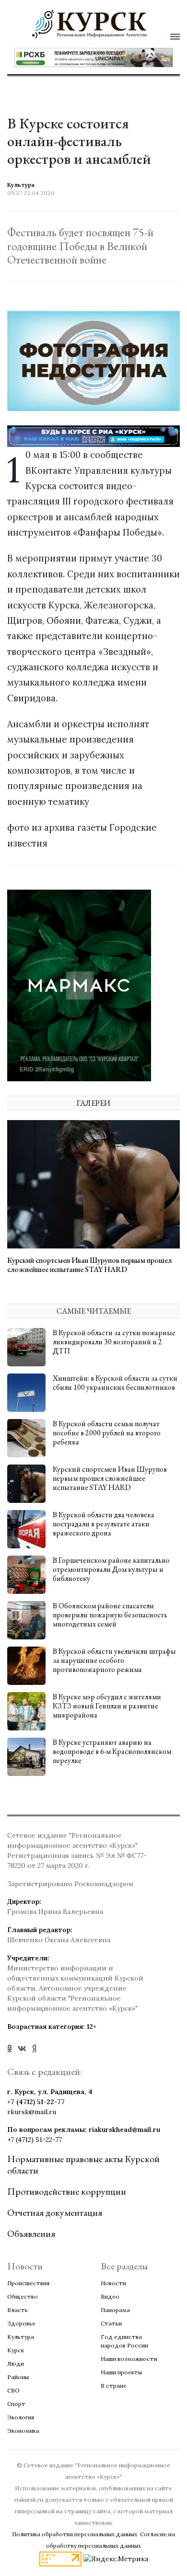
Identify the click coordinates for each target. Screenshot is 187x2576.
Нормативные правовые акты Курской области (83, 2164)
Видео (110, 2296)
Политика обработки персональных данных (75, 2534)
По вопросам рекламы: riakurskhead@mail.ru (84, 2129)
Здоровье (21, 2323)
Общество (23, 2296)
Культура (21, 2337)
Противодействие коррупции (67, 2191)
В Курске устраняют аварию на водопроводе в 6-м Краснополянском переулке (112, 1751)
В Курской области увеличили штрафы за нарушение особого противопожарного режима (114, 1660)
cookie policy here (89, 40)
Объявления (31, 2233)
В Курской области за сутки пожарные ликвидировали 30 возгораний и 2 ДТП (114, 1342)
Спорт (16, 2404)
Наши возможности (129, 2359)
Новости (113, 2283)
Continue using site (83, 64)
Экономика (23, 2431)
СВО (13, 2390)
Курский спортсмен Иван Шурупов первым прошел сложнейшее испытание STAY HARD (89, 1265)
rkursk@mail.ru (32, 2112)
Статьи (111, 2323)
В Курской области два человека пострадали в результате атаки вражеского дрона (104, 1524)
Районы (18, 2377)
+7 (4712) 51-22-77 (36, 2102)
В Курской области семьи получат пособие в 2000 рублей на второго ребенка (107, 1433)
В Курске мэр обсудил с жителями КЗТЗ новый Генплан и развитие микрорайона (107, 1706)
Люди (16, 2364)
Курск (16, 2350)
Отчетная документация (55, 2212)
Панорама (115, 2310)
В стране (114, 2386)
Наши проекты (121, 2372)
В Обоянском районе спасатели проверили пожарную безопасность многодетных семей (110, 1615)
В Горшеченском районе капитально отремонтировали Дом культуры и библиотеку (111, 1569)
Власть (18, 2310)
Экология (21, 2417)
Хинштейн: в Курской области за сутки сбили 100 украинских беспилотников (115, 1383)
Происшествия (28, 2283)
